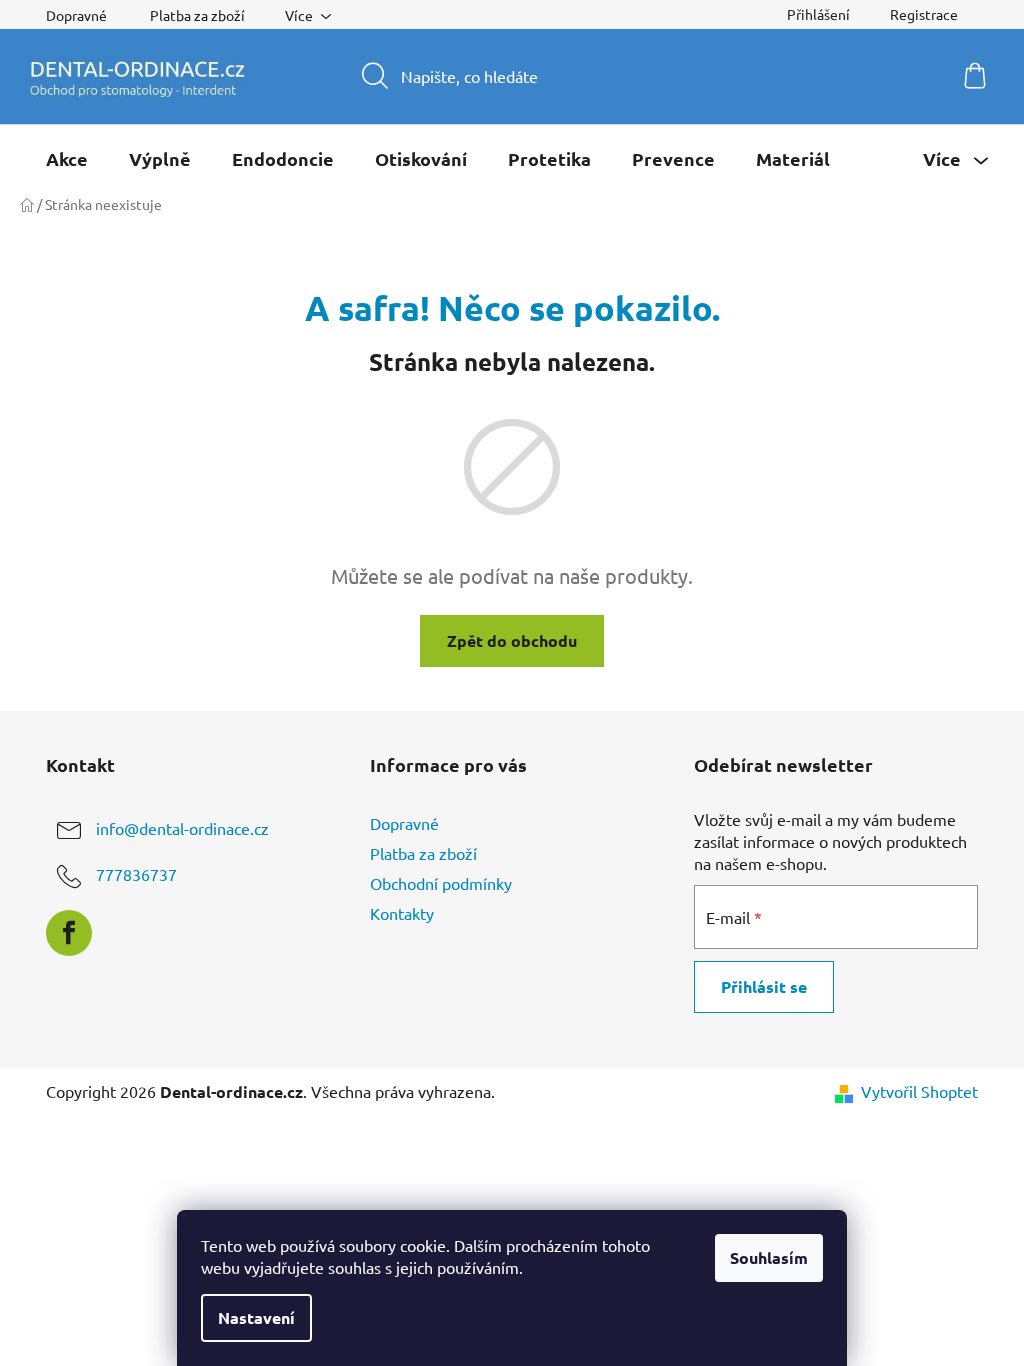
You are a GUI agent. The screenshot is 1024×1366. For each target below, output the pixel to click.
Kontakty (402, 913)
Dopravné (76, 15)
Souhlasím (769, 1257)
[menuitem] (67, 159)
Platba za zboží (197, 15)
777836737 (136, 874)
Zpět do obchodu (512, 640)
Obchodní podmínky (441, 883)
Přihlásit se (764, 986)
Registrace (924, 14)
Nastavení (256, 1317)
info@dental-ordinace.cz (182, 828)
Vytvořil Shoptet (919, 1091)
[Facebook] (69, 933)
